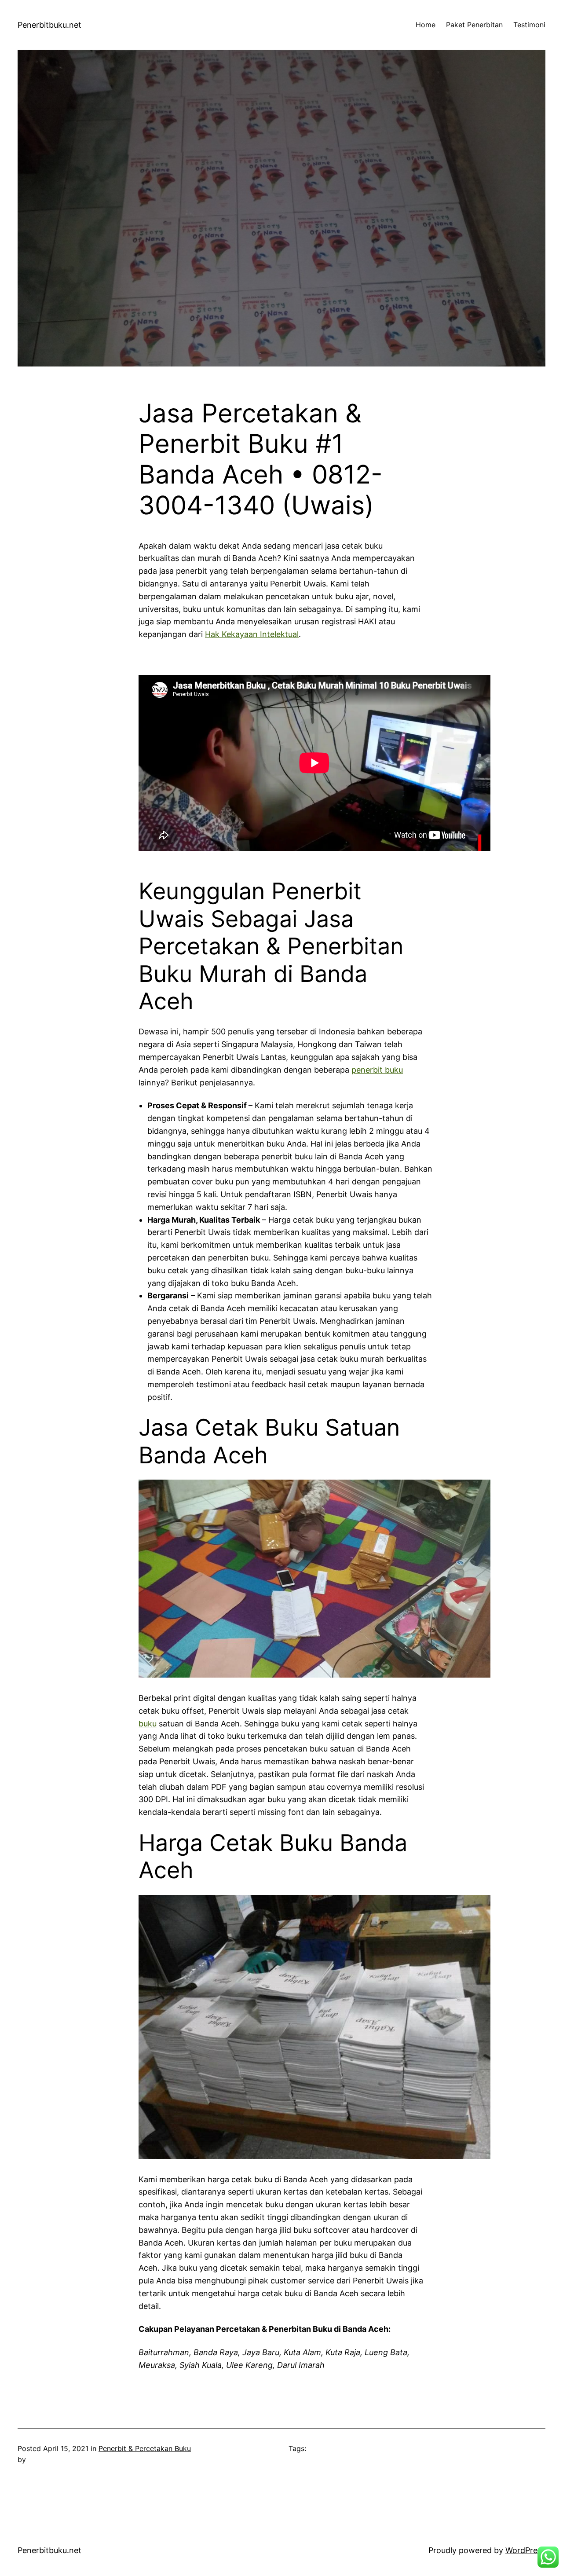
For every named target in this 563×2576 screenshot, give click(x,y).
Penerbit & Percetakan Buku (145, 2448)
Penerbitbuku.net (49, 25)
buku (148, 1724)
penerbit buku (377, 1070)
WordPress (525, 2550)
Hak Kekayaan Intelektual (252, 634)
